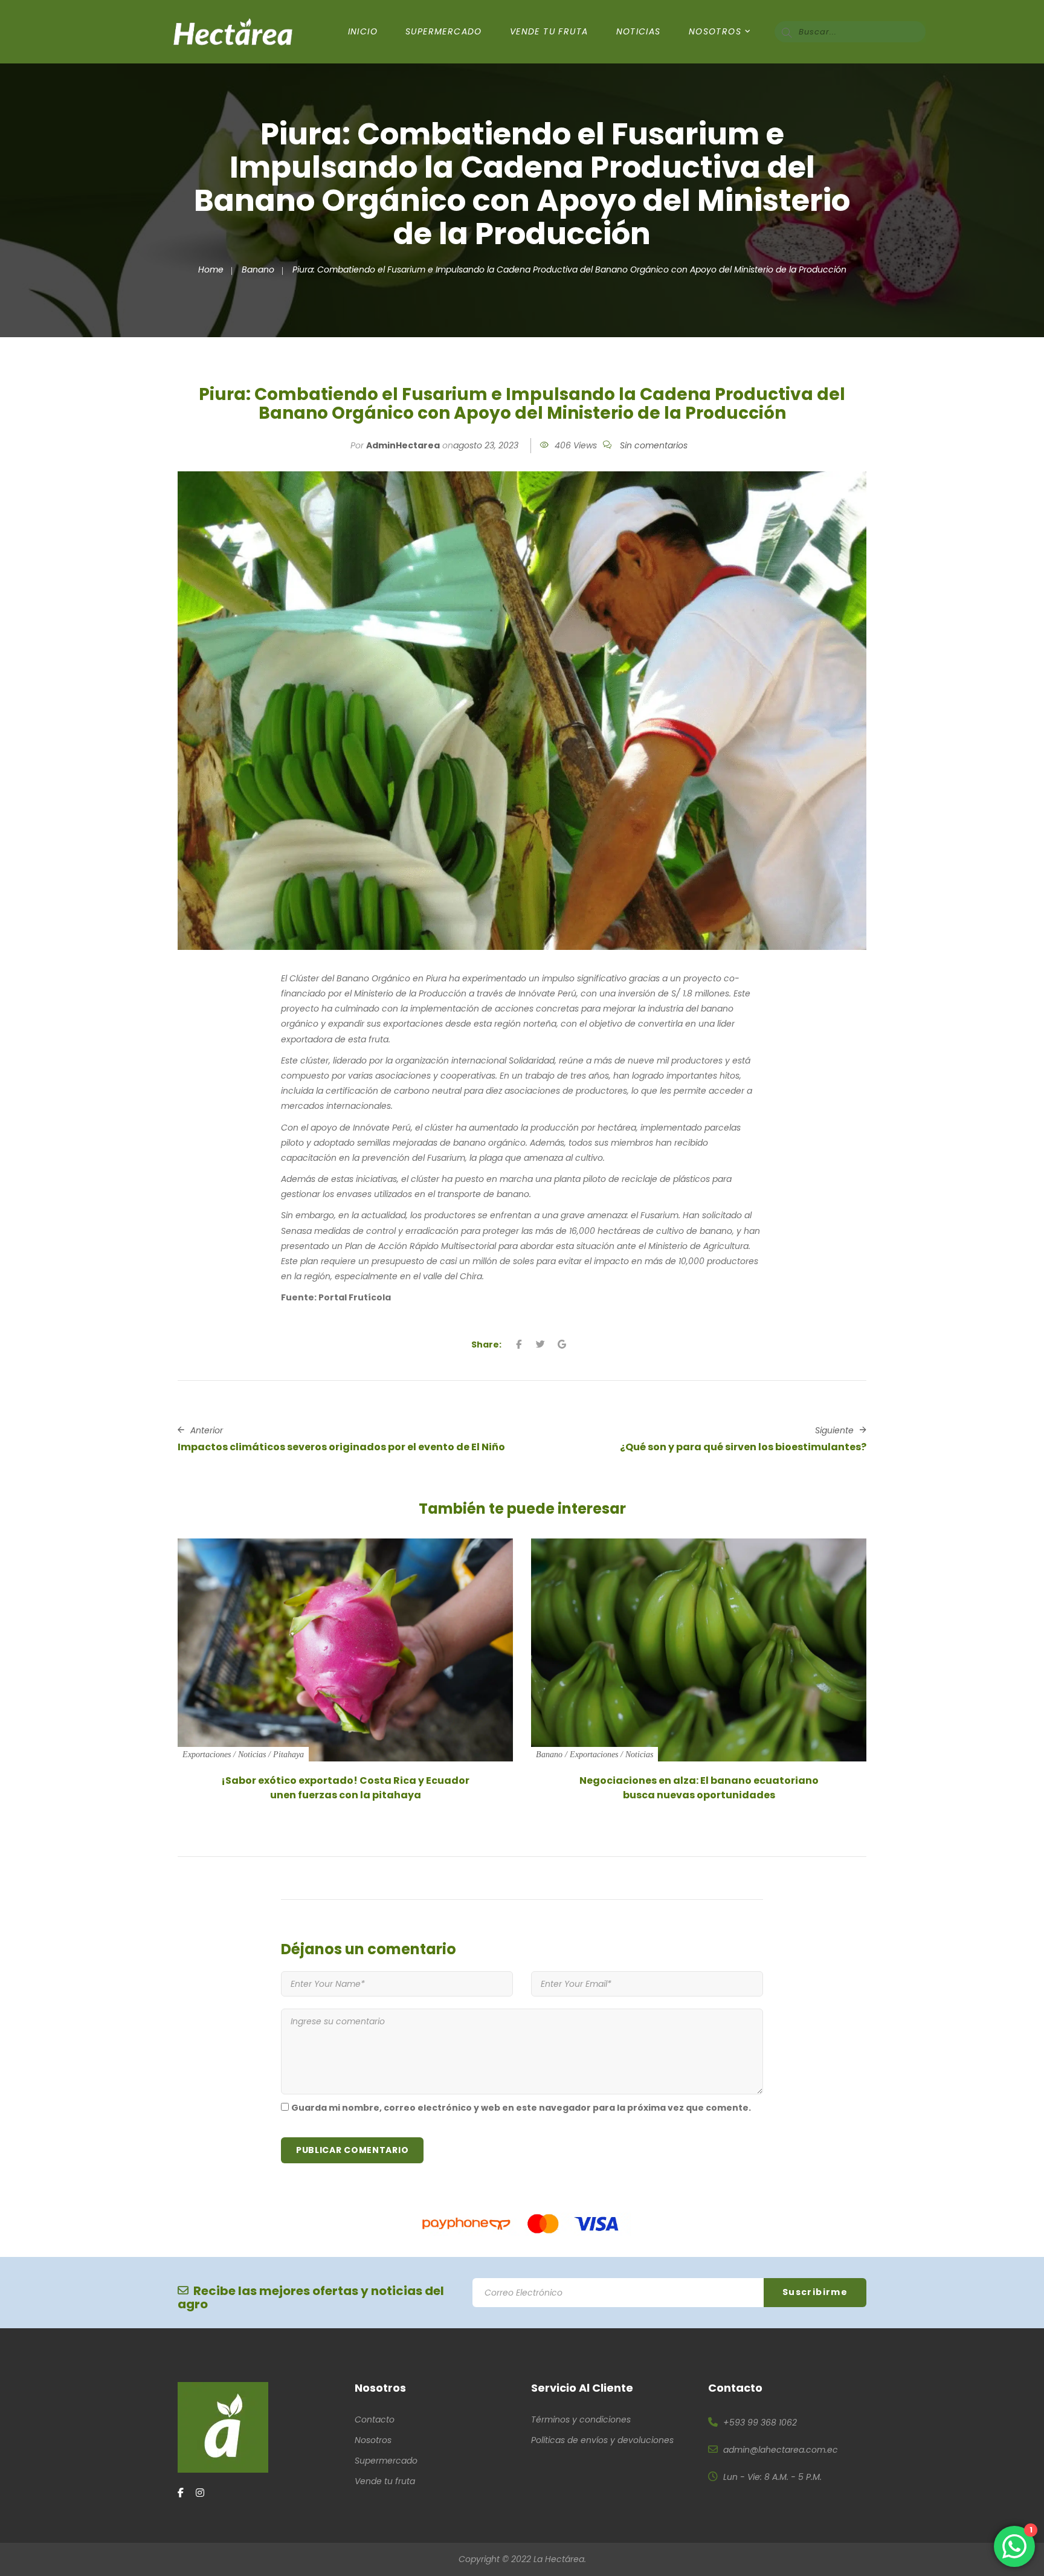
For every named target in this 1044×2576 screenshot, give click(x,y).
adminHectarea (403, 445)
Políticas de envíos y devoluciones (602, 2440)
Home (211, 270)
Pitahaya (288, 1754)
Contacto (375, 2419)
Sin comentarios (654, 445)
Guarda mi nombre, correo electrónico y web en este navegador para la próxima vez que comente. (521, 2108)
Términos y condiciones (581, 2419)
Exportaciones (207, 1754)
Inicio (363, 31)
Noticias (639, 31)
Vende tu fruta (385, 2481)
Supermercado (444, 31)
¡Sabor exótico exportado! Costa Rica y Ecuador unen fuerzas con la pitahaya (345, 1788)
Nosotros (715, 31)
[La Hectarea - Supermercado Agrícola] (233, 31)
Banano (258, 270)
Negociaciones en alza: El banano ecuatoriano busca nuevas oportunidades (699, 1788)
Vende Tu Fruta (549, 31)
